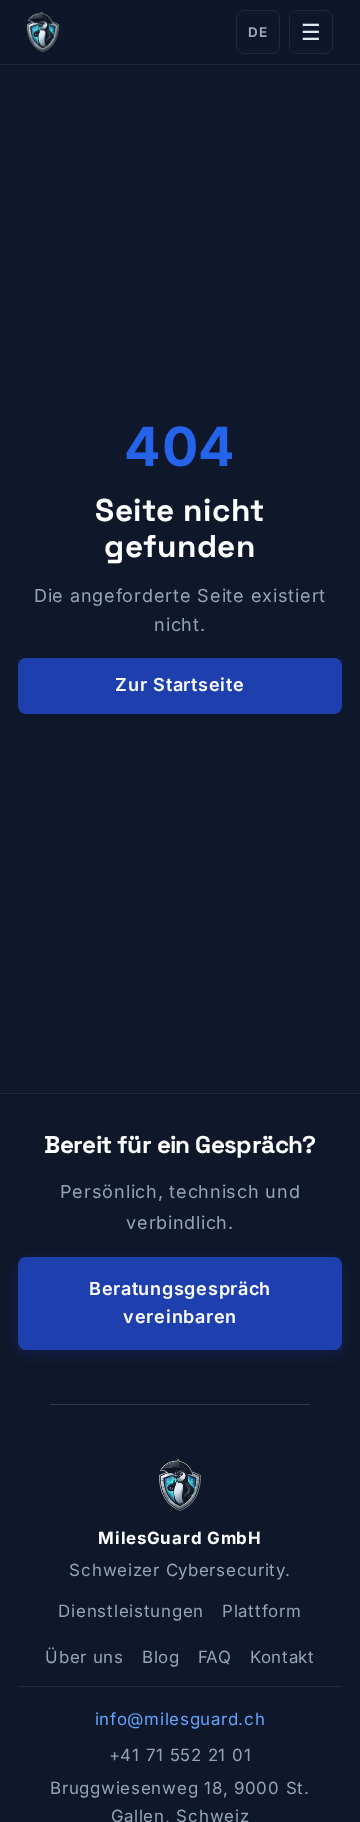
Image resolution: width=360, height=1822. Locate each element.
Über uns (84, 1657)
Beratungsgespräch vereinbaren (180, 1303)
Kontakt (282, 1657)
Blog (161, 1657)
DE (257, 32)
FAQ (215, 1657)
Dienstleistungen (131, 1611)
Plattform (261, 1611)
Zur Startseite (179, 684)
